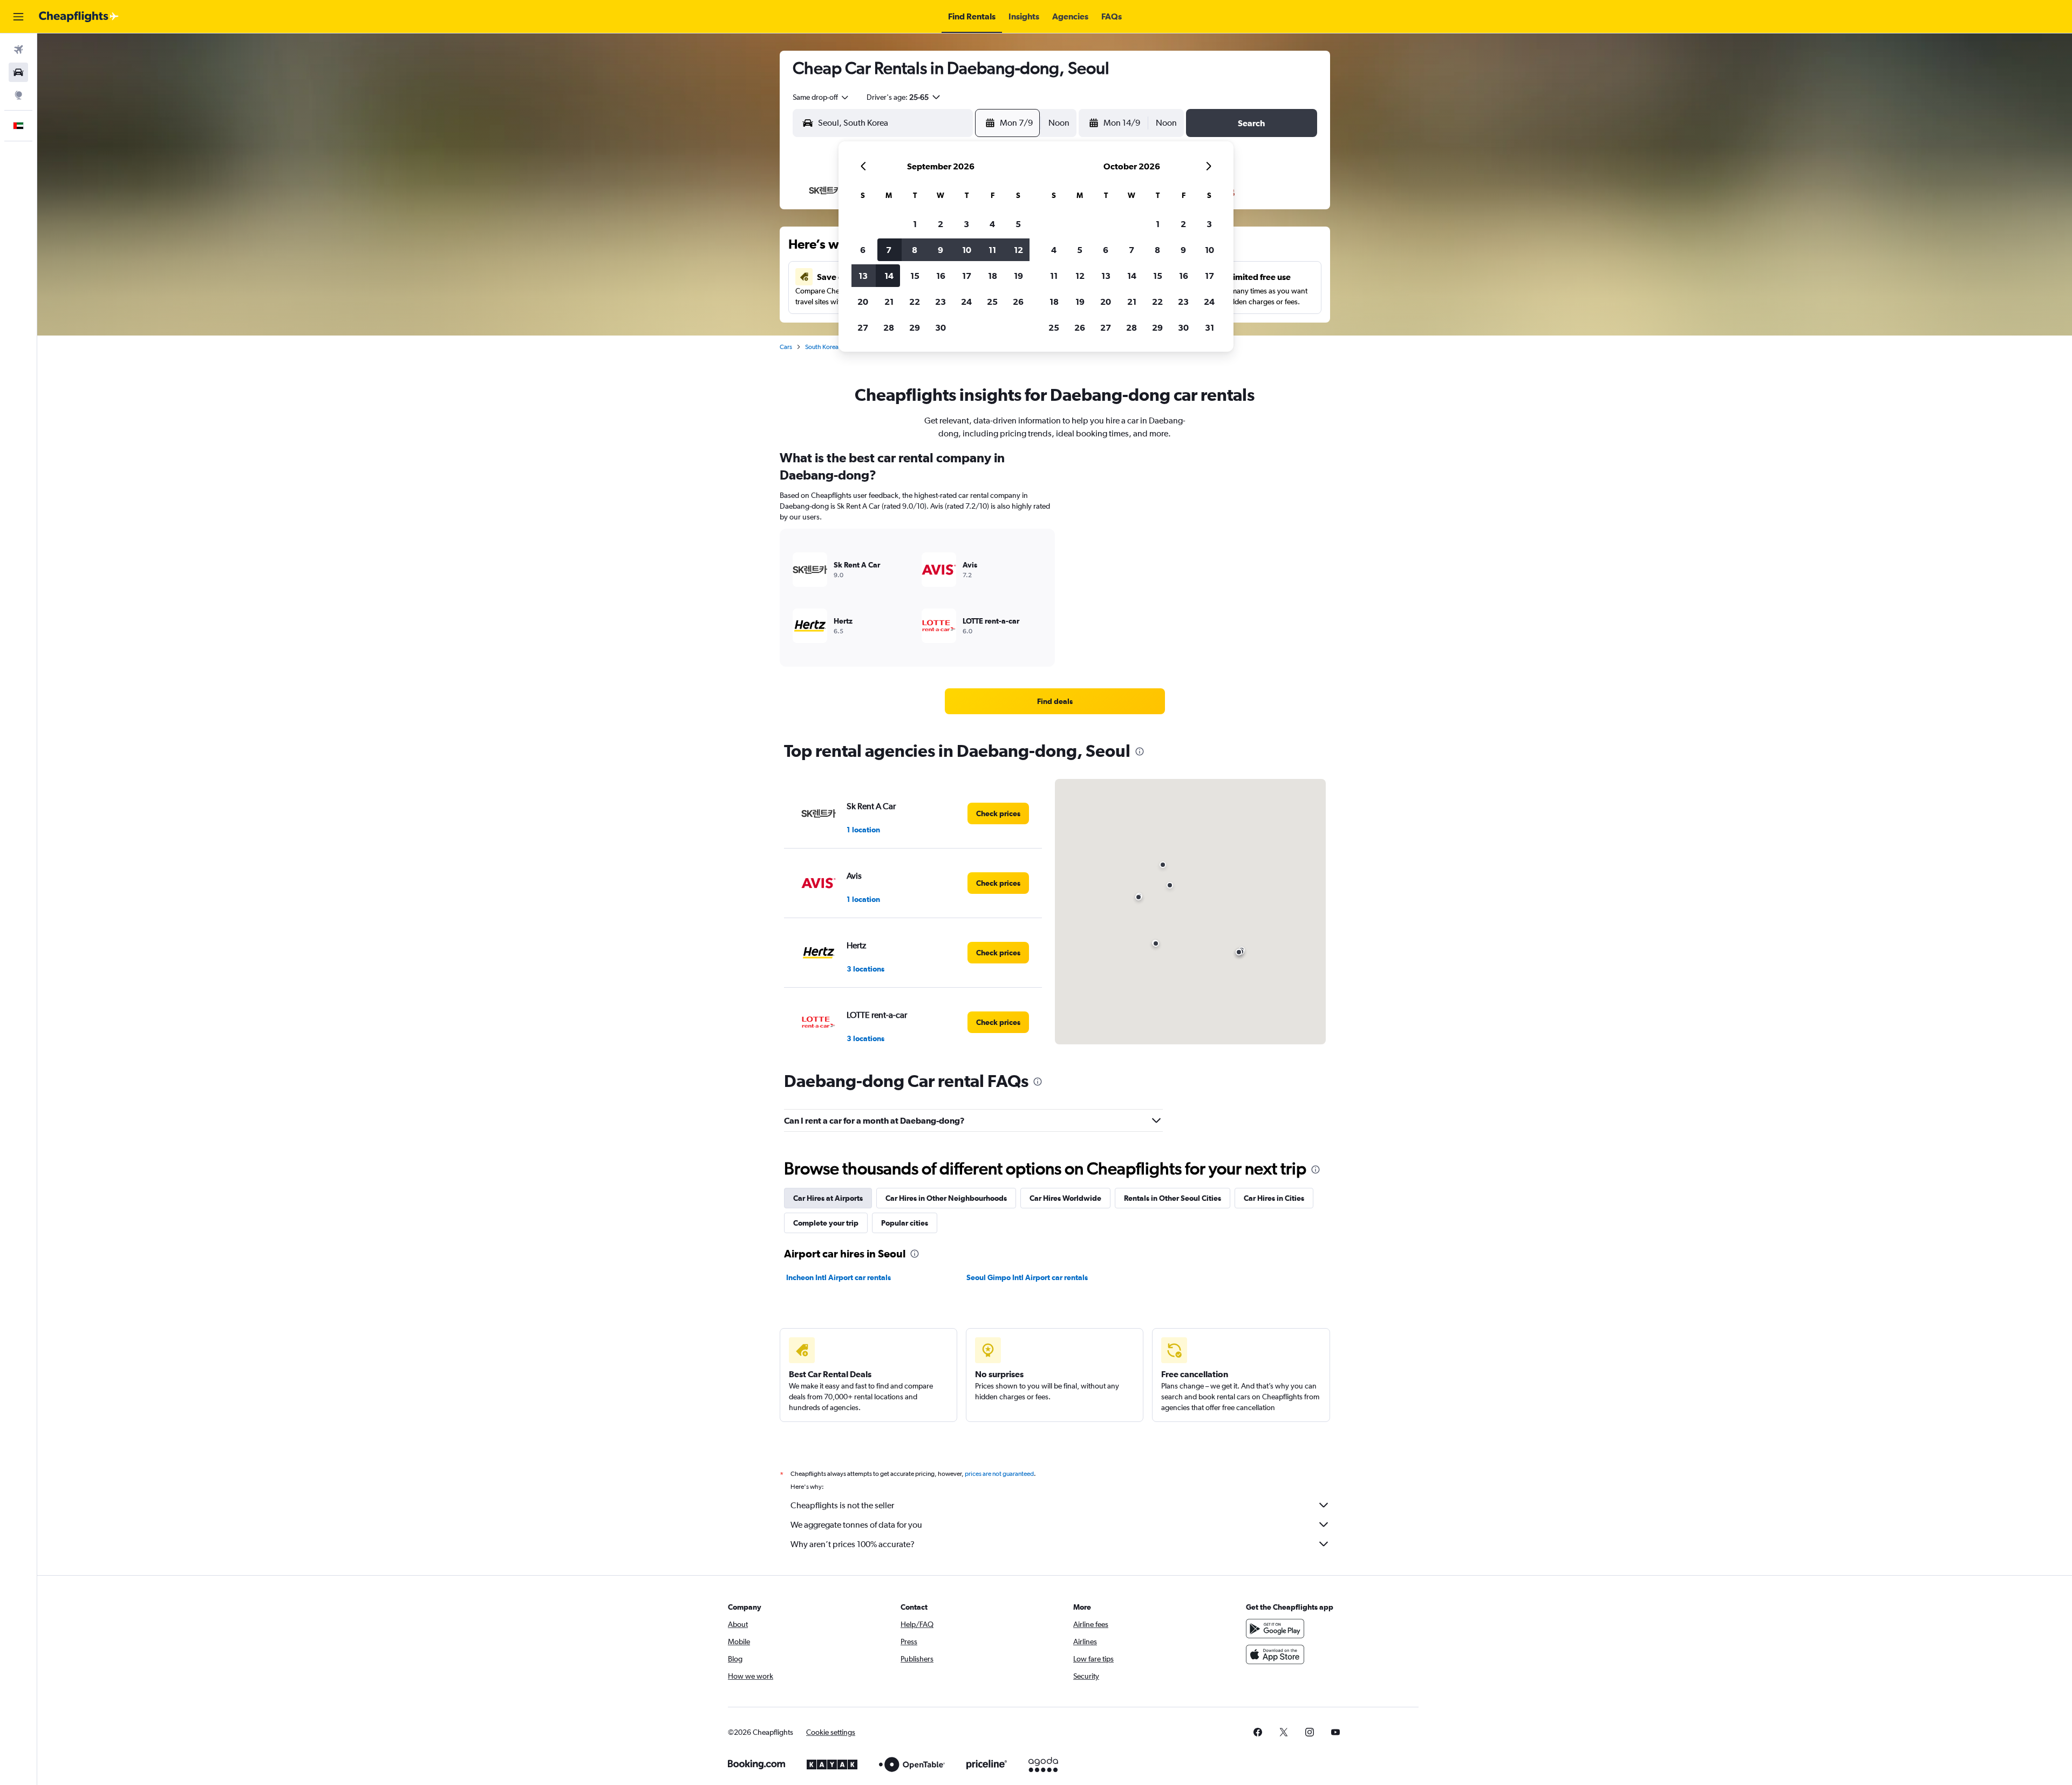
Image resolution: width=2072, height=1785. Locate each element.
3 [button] (966, 224)
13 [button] (863, 276)
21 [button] (889, 302)
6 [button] (863, 250)
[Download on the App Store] (1275, 1654)
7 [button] (889, 250)
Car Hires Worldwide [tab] (1065, 1198)
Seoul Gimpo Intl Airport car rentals (1027, 1277)
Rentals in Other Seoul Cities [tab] (1173, 1198)
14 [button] (889, 276)
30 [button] (940, 327)
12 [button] (1018, 250)
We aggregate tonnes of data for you (856, 1525)
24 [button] (966, 302)
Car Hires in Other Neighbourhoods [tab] (946, 1198)
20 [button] (863, 302)
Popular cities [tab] (905, 1223)
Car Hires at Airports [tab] (828, 1198)
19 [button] (1018, 276)
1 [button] (915, 224)
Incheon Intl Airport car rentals (839, 1277)
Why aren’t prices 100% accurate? (853, 1544)
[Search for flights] (18, 50)
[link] (1055, 701)
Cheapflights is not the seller (842, 1505)
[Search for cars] (18, 72)
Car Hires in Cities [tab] (1274, 1198)
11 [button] (992, 250)
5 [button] (1018, 224)
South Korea (822, 347)
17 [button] (967, 276)
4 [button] (992, 224)
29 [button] (915, 327)
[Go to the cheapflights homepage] (79, 17)
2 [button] (940, 224)
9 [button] (940, 250)
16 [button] (941, 276)
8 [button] (915, 250)
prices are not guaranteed (999, 1474)
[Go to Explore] (18, 95)
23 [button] (940, 302)
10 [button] (967, 250)
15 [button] (915, 276)
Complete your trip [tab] (826, 1223)
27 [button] (863, 327)
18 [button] (993, 276)
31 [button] (1209, 327)
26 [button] (1018, 302)
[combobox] (821, 97)
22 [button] (915, 302)
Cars (786, 347)
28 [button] (889, 327)
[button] (18, 17)
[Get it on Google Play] (1275, 1629)
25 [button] (992, 302)
